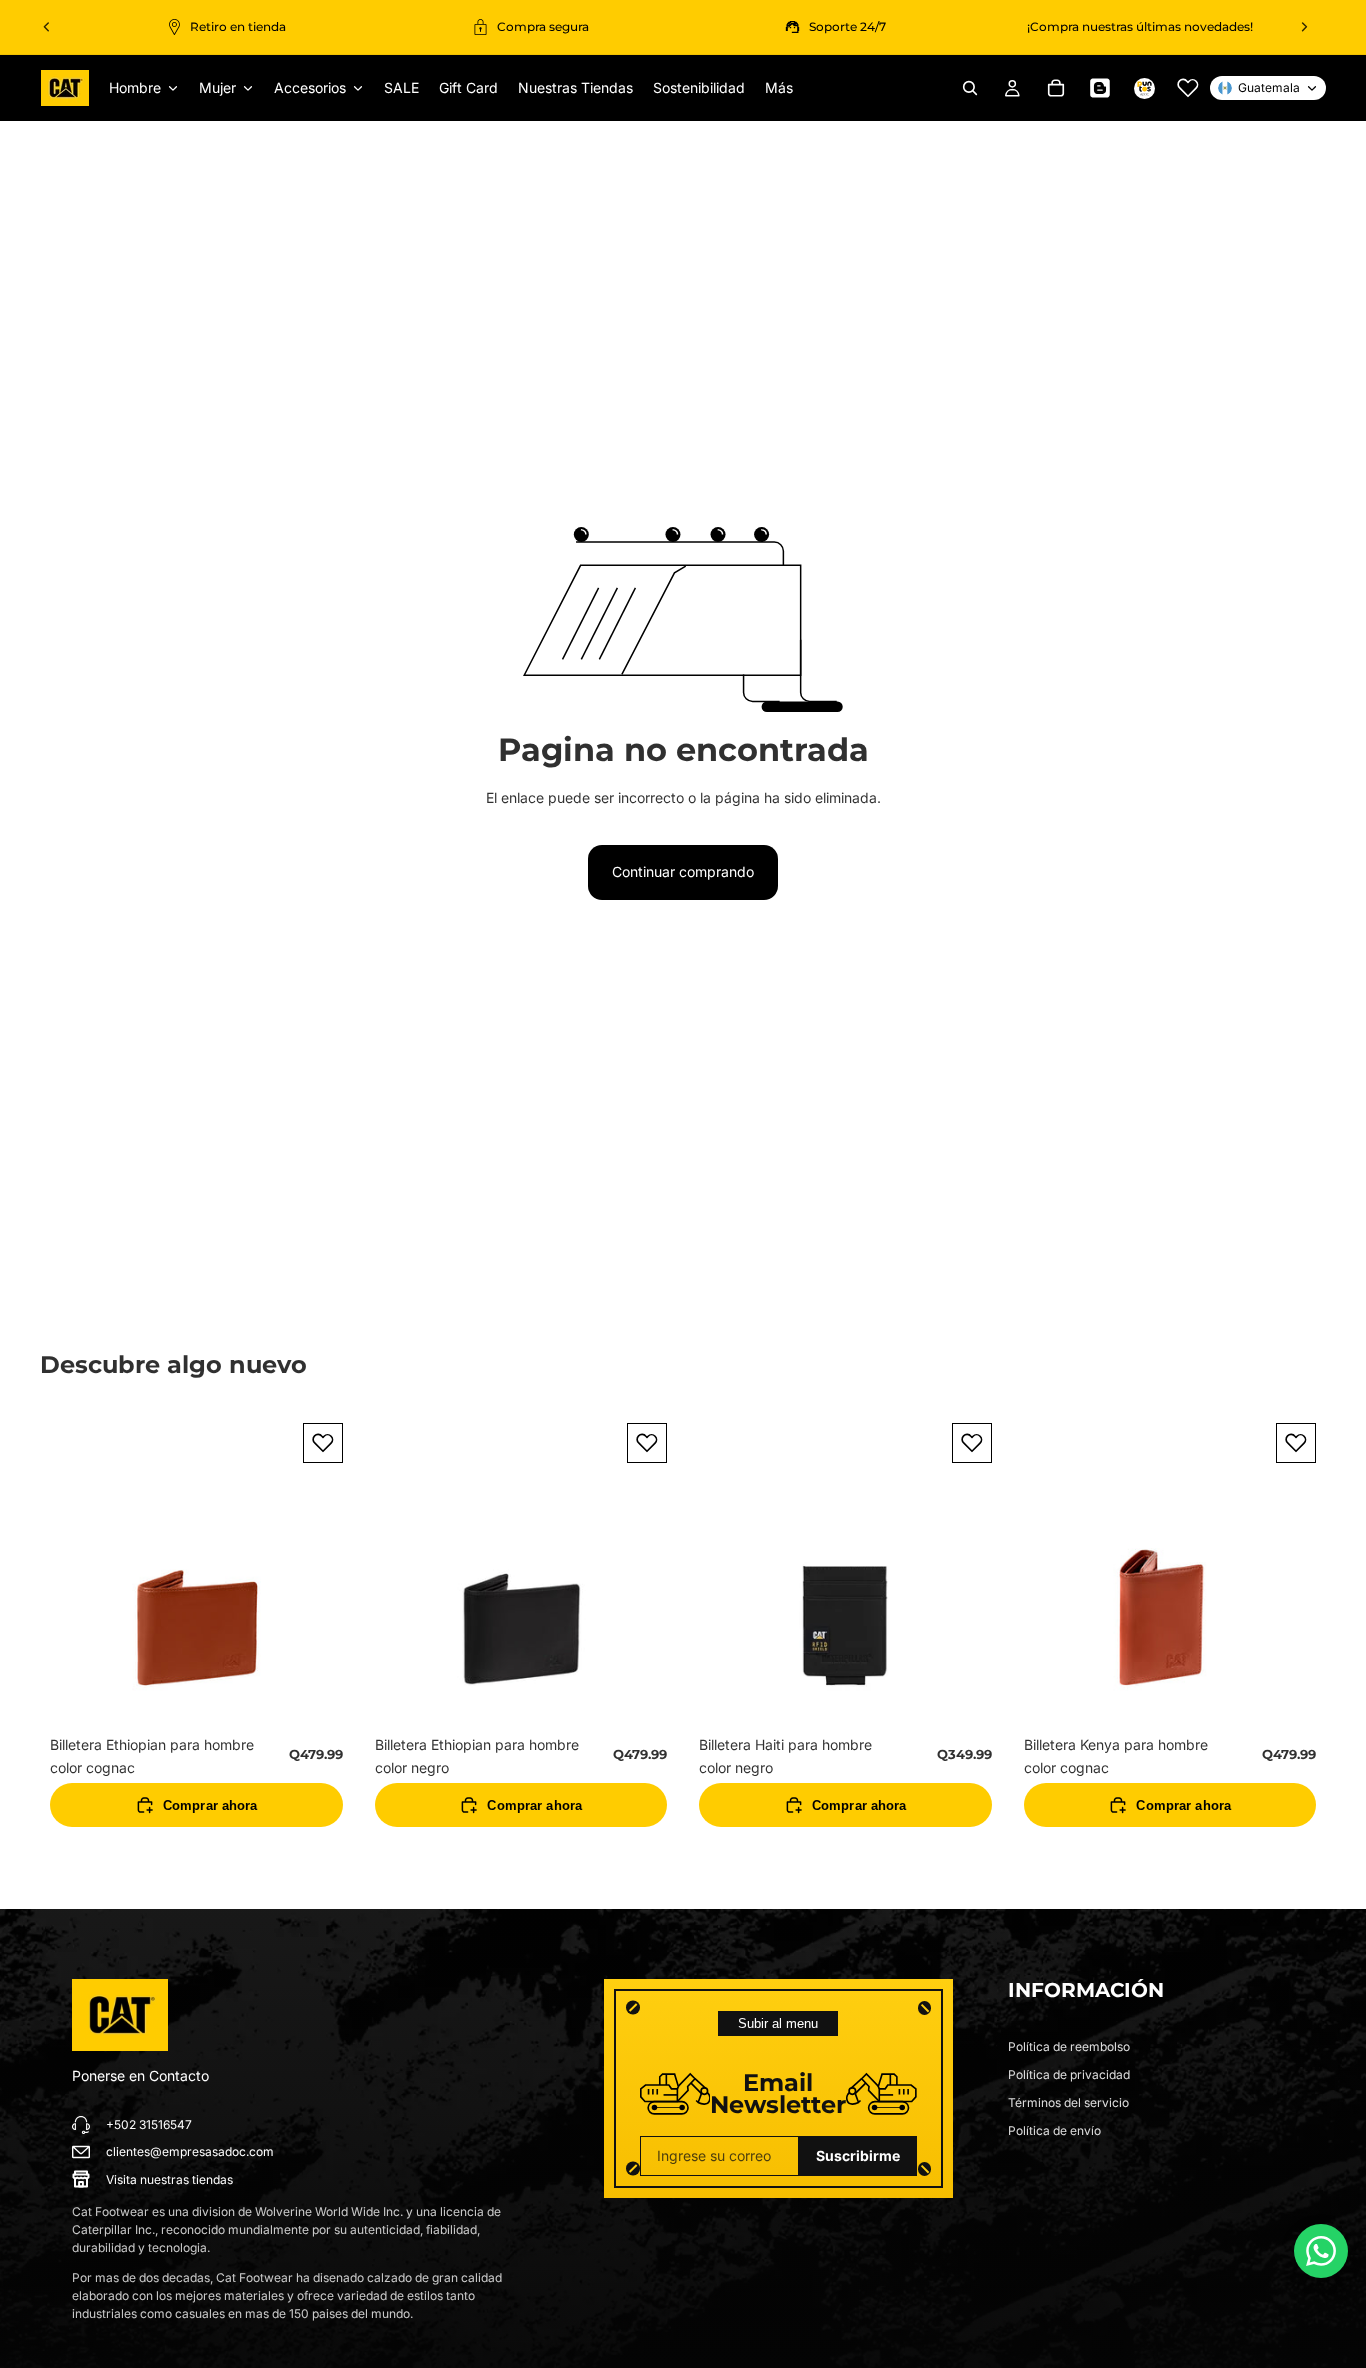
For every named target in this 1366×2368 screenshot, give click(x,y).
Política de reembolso (1069, 2046)
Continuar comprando (683, 871)
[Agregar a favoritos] (323, 1443)
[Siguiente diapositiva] (1304, 27)
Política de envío (1054, 2130)
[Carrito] (1056, 88)
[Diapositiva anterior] (47, 27)
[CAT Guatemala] (120, 2015)
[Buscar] (970, 88)
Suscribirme (858, 2155)
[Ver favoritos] (1188, 88)
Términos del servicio (1068, 2102)
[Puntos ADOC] (1144, 88)
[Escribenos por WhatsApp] (1321, 2251)
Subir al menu (778, 2023)
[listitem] (779, 88)
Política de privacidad (1069, 2074)
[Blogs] (1100, 88)
